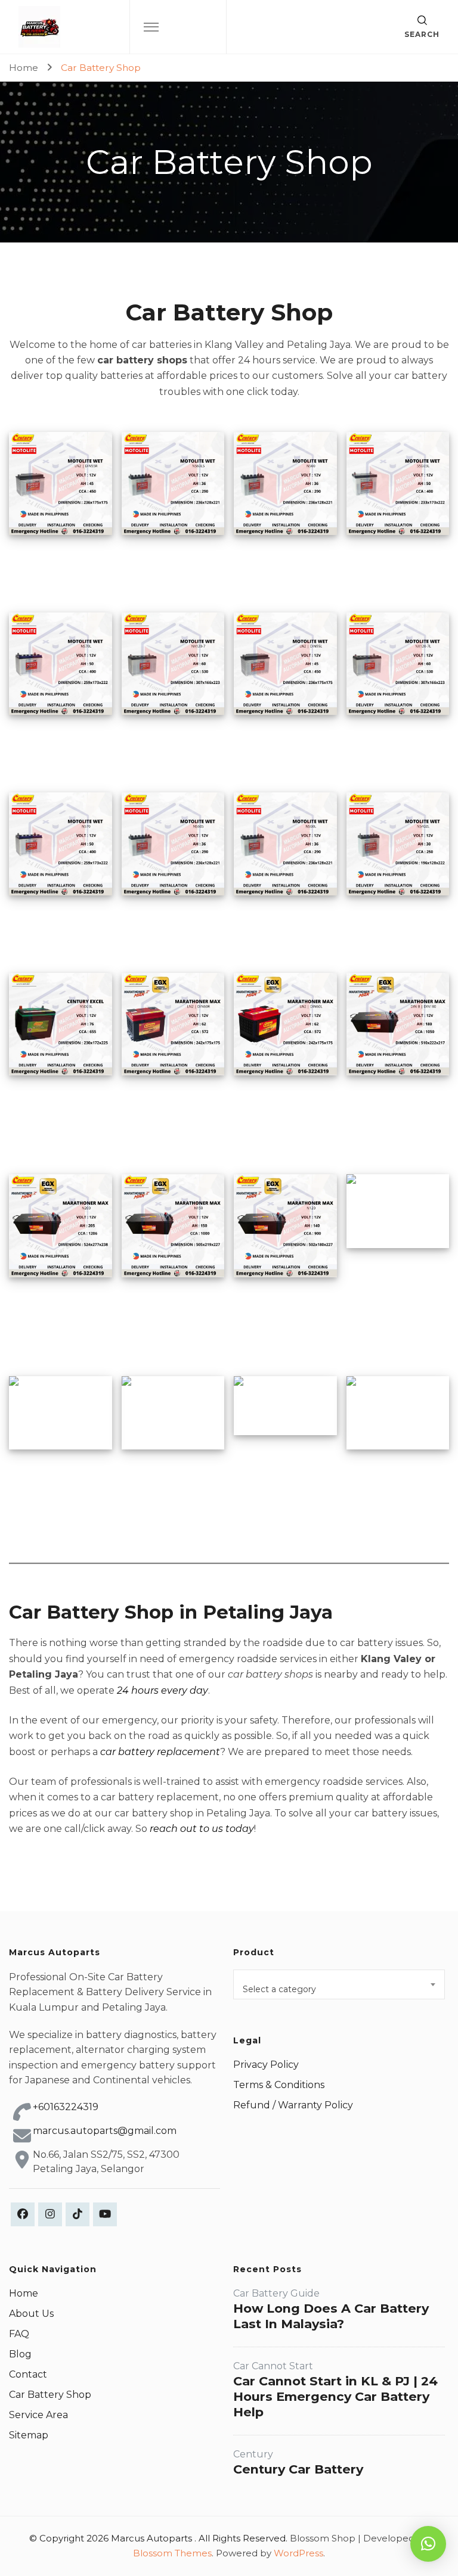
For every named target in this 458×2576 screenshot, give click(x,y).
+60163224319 (66, 2107)
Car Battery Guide (276, 2293)
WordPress (298, 2553)
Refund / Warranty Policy (293, 2105)
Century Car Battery (298, 2469)
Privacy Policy (266, 2065)
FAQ (19, 2334)
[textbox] (339, 1989)
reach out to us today (202, 1829)
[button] (428, 2544)
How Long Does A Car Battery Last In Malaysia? (331, 2316)
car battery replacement (160, 1752)
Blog (20, 2354)
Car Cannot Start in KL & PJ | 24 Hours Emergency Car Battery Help (335, 2396)
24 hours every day (163, 1690)
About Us (31, 2314)
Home (24, 2293)
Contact (28, 2374)
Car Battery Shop (50, 2395)
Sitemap (29, 2435)
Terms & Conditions (279, 2085)
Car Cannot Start (273, 2366)
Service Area (38, 2415)
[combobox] (339, 1984)
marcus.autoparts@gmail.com (105, 2131)
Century (253, 2454)
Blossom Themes (172, 2553)
